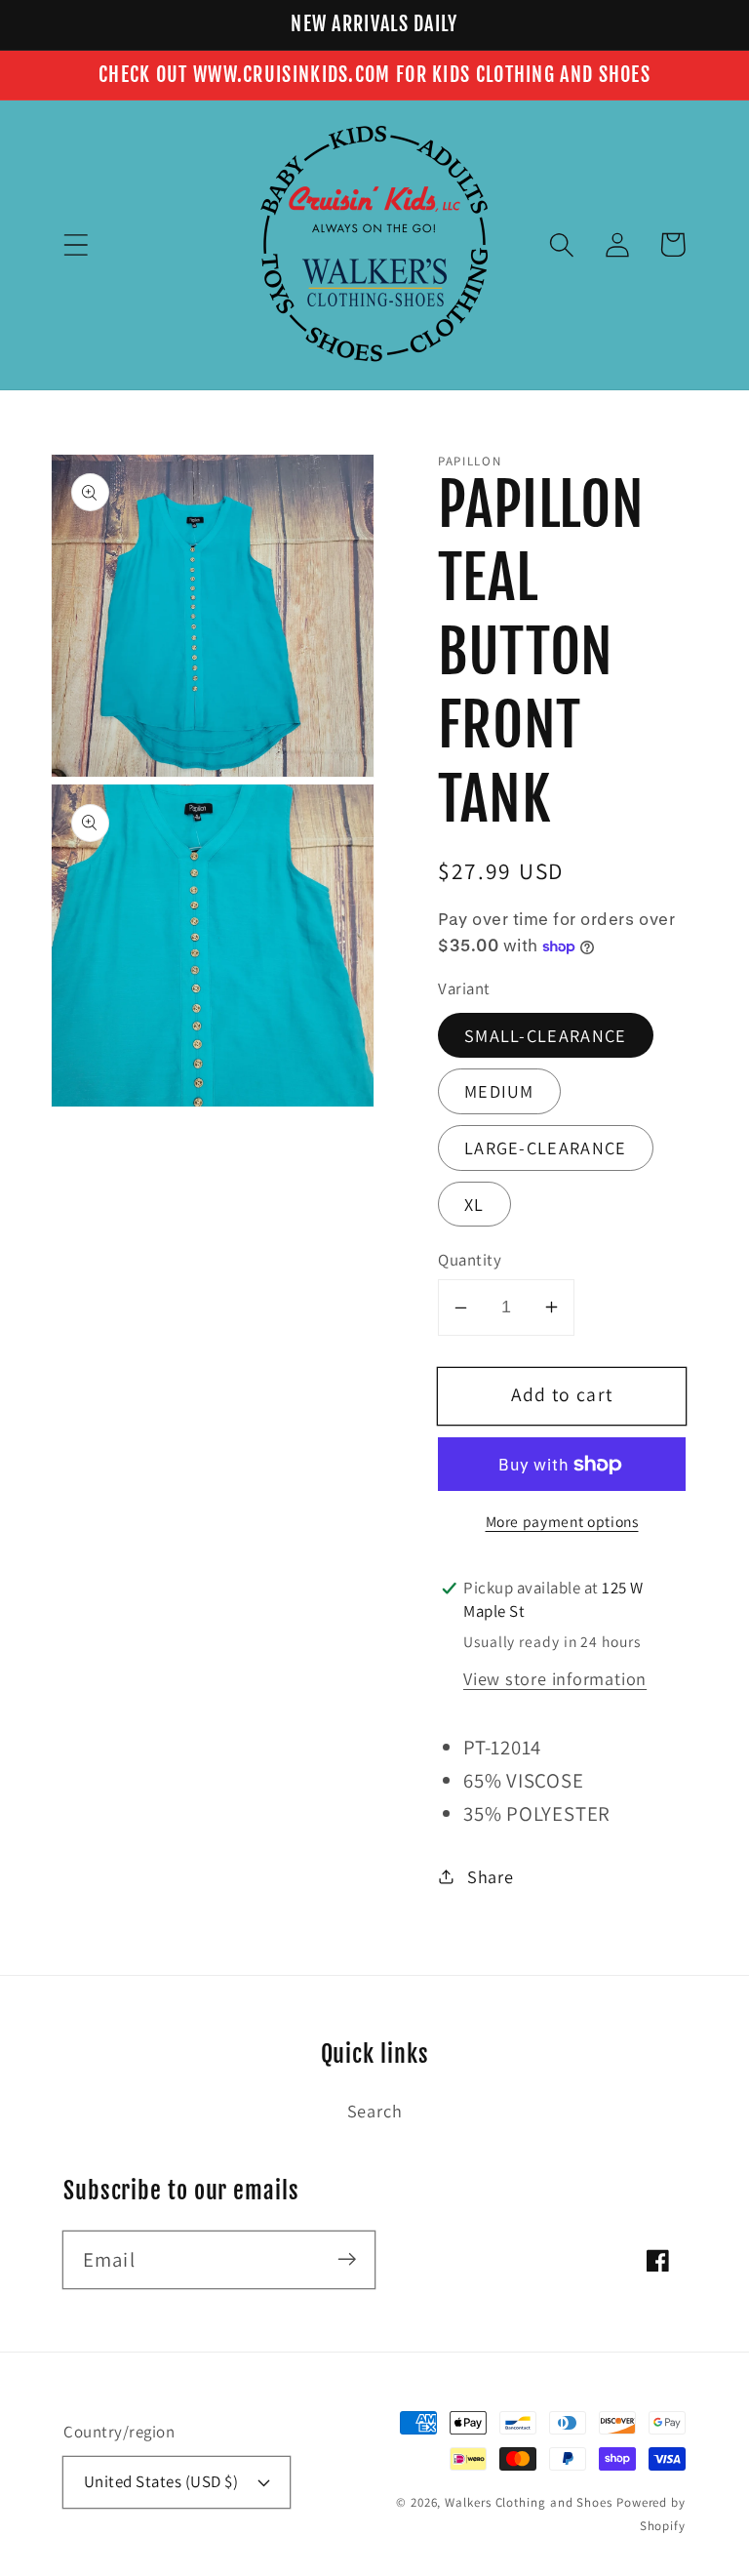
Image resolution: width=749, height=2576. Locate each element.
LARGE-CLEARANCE (546, 1147)
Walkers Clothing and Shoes (529, 2502)
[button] (76, 244)
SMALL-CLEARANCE (546, 1035)
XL (474, 1204)
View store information (555, 1678)
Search (375, 2111)
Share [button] (491, 1876)
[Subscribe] (347, 2259)
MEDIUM (499, 1091)
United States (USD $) (161, 2481)
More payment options (562, 1521)
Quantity (470, 1260)
